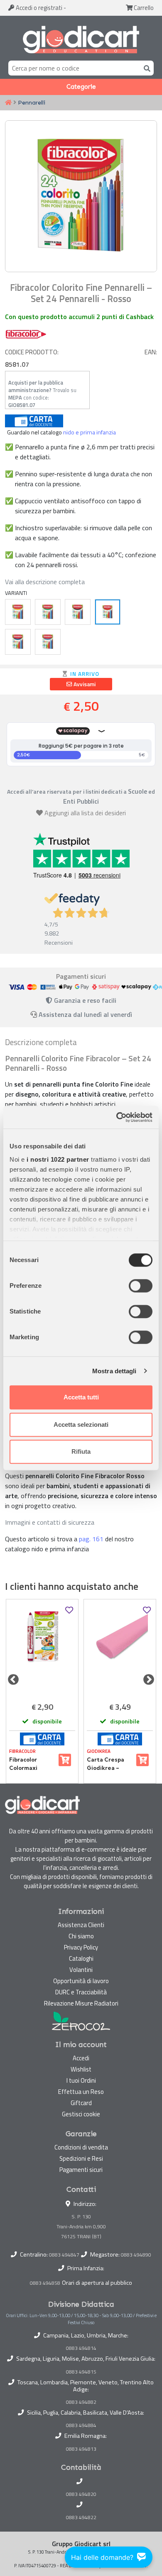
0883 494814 (81, 2348)
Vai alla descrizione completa (45, 582)
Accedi (38, 8)
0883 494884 (81, 2425)
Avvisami (84, 684)
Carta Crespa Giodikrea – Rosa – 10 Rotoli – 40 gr (108, 1764)
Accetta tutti (81, 1397)
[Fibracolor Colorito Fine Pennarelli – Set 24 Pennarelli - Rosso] (108, 612)
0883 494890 (136, 2255)
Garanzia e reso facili (84, 1000)
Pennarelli (32, 102)
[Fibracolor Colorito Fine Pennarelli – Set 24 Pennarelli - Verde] (48, 612)
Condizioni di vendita (81, 2147)
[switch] (141, 1286)
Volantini (81, 1970)
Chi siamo (81, 1936)
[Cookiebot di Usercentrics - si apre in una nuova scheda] (117, 1117)
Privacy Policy (81, 1947)
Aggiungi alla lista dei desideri (85, 813)
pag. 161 (91, 1539)
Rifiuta (81, 1451)
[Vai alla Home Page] (8, 103)
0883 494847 (64, 2255)
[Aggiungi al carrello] (65, 1760)
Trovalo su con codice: (42, 394)
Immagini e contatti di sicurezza (50, 1522)
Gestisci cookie (81, 2114)
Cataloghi (81, 1958)
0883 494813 (81, 2449)
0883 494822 (81, 2518)
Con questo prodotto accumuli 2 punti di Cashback (79, 317)
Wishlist (81, 2069)
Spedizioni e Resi (81, 2158)
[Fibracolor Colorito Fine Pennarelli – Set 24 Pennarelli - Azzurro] (48, 642)
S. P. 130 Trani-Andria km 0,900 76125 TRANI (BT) (81, 2226)
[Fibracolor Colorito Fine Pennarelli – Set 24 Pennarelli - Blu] (18, 642)
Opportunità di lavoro (81, 1981)
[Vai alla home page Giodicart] (81, 40)
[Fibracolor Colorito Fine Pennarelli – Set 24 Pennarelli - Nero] (78, 612)
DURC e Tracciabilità (81, 1992)
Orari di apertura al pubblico (97, 2283)
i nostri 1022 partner (58, 1159)
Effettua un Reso (81, 2092)
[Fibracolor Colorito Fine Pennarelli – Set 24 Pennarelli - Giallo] (18, 612)
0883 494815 (81, 2372)
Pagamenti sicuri (81, 2170)
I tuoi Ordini (81, 2080)
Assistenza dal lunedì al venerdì (85, 1014)
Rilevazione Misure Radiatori (81, 2003)
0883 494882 (81, 2402)
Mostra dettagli (114, 1371)
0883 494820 (81, 2494)
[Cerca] (145, 68)
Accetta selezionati (81, 1424)
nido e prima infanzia (90, 432)
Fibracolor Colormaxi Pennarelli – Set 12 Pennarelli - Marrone (31, 1764)
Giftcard (81, 2103)
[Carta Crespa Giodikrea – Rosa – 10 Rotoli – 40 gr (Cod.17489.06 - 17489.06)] (120, 1649)
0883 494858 (45, 2283)
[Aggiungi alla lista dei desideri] (69, 1610)
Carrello (143, 8)
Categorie (81, 87)
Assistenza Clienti (81, 1925)
